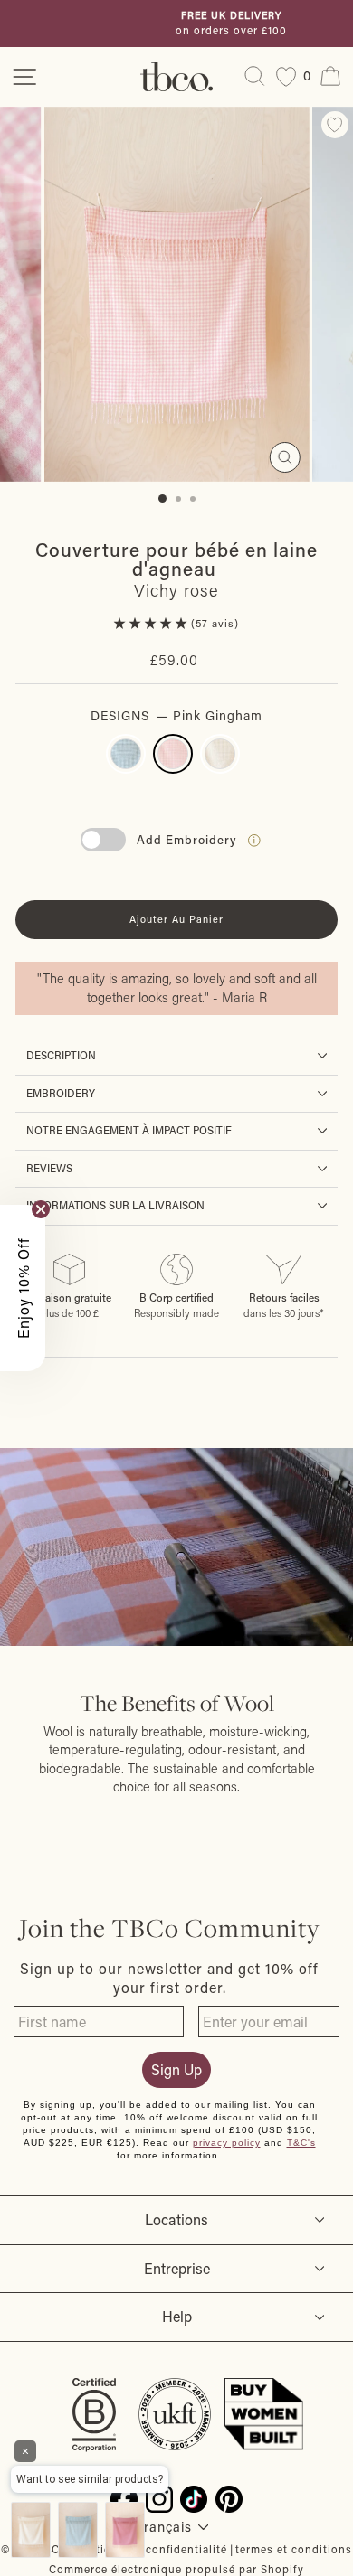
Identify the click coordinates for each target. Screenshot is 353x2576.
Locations (176, 2219)
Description (61, 1055)
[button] (153, 623)
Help (177, 2316)
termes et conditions (294, 2549)
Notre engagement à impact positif (129, 1130)
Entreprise (177, 2268)
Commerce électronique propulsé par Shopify (176, 2569)
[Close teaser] (41, 1209)
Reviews (49, 1168)
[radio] (126, 754)
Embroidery (61, 1093)
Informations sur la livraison (115, 1205)
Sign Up (176, 2069)
